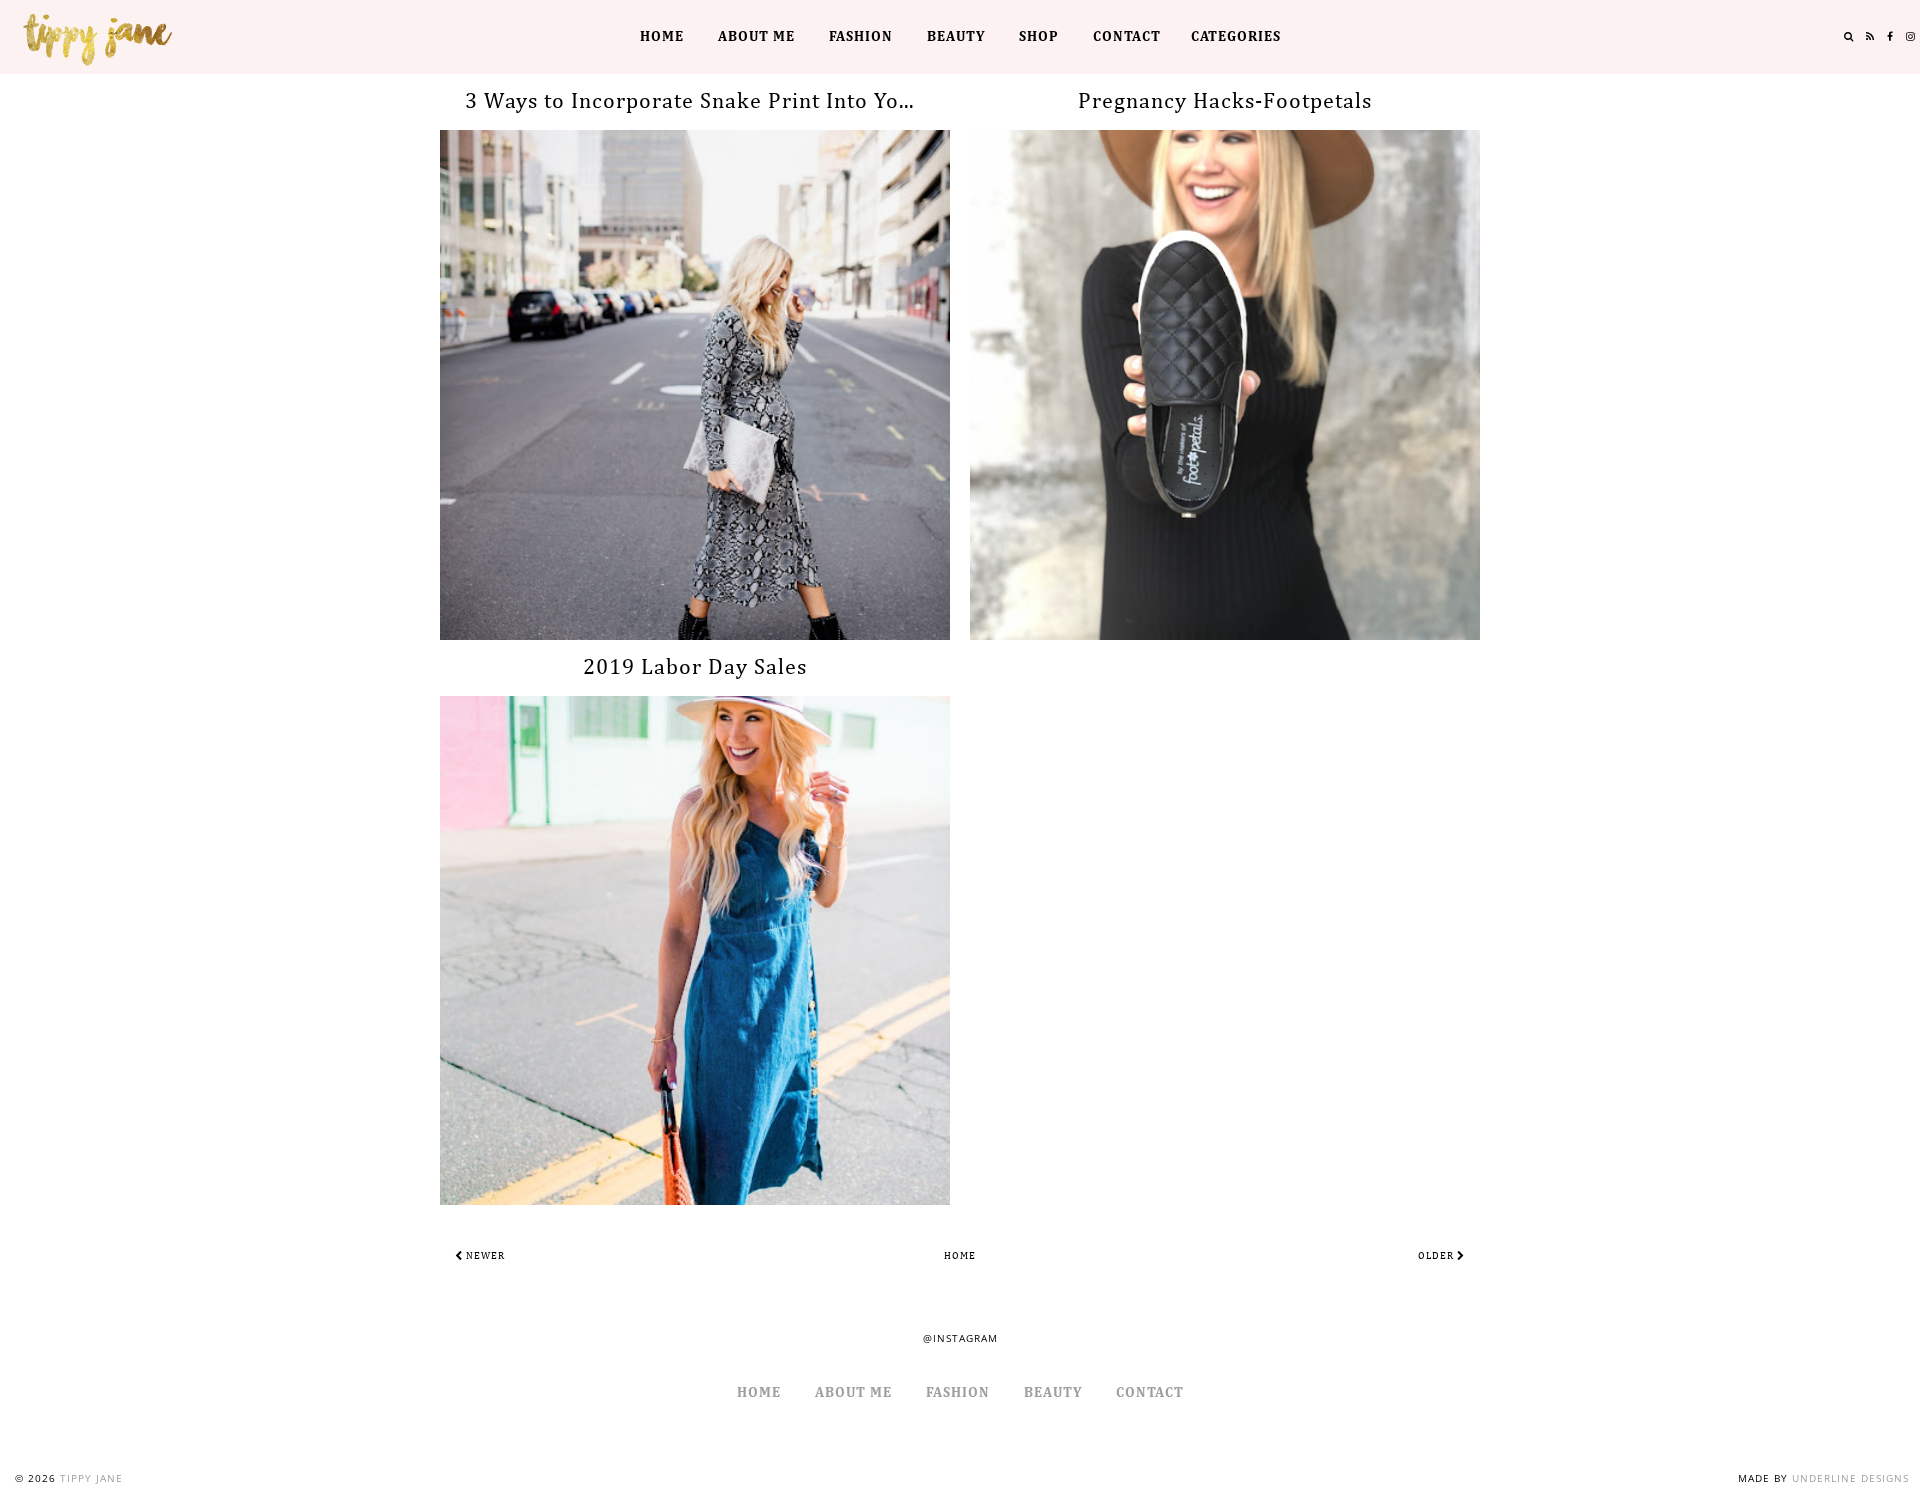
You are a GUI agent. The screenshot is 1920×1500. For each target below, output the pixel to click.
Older (1437, 1256)
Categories (1236, 37)
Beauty (956, 37)
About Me (756, 37)
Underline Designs (1850, 1478)
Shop (1039, 37)
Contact (1127, 37)
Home (662, 37)
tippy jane (91, 1478)
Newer (484, 1256)
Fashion (861, 37)
